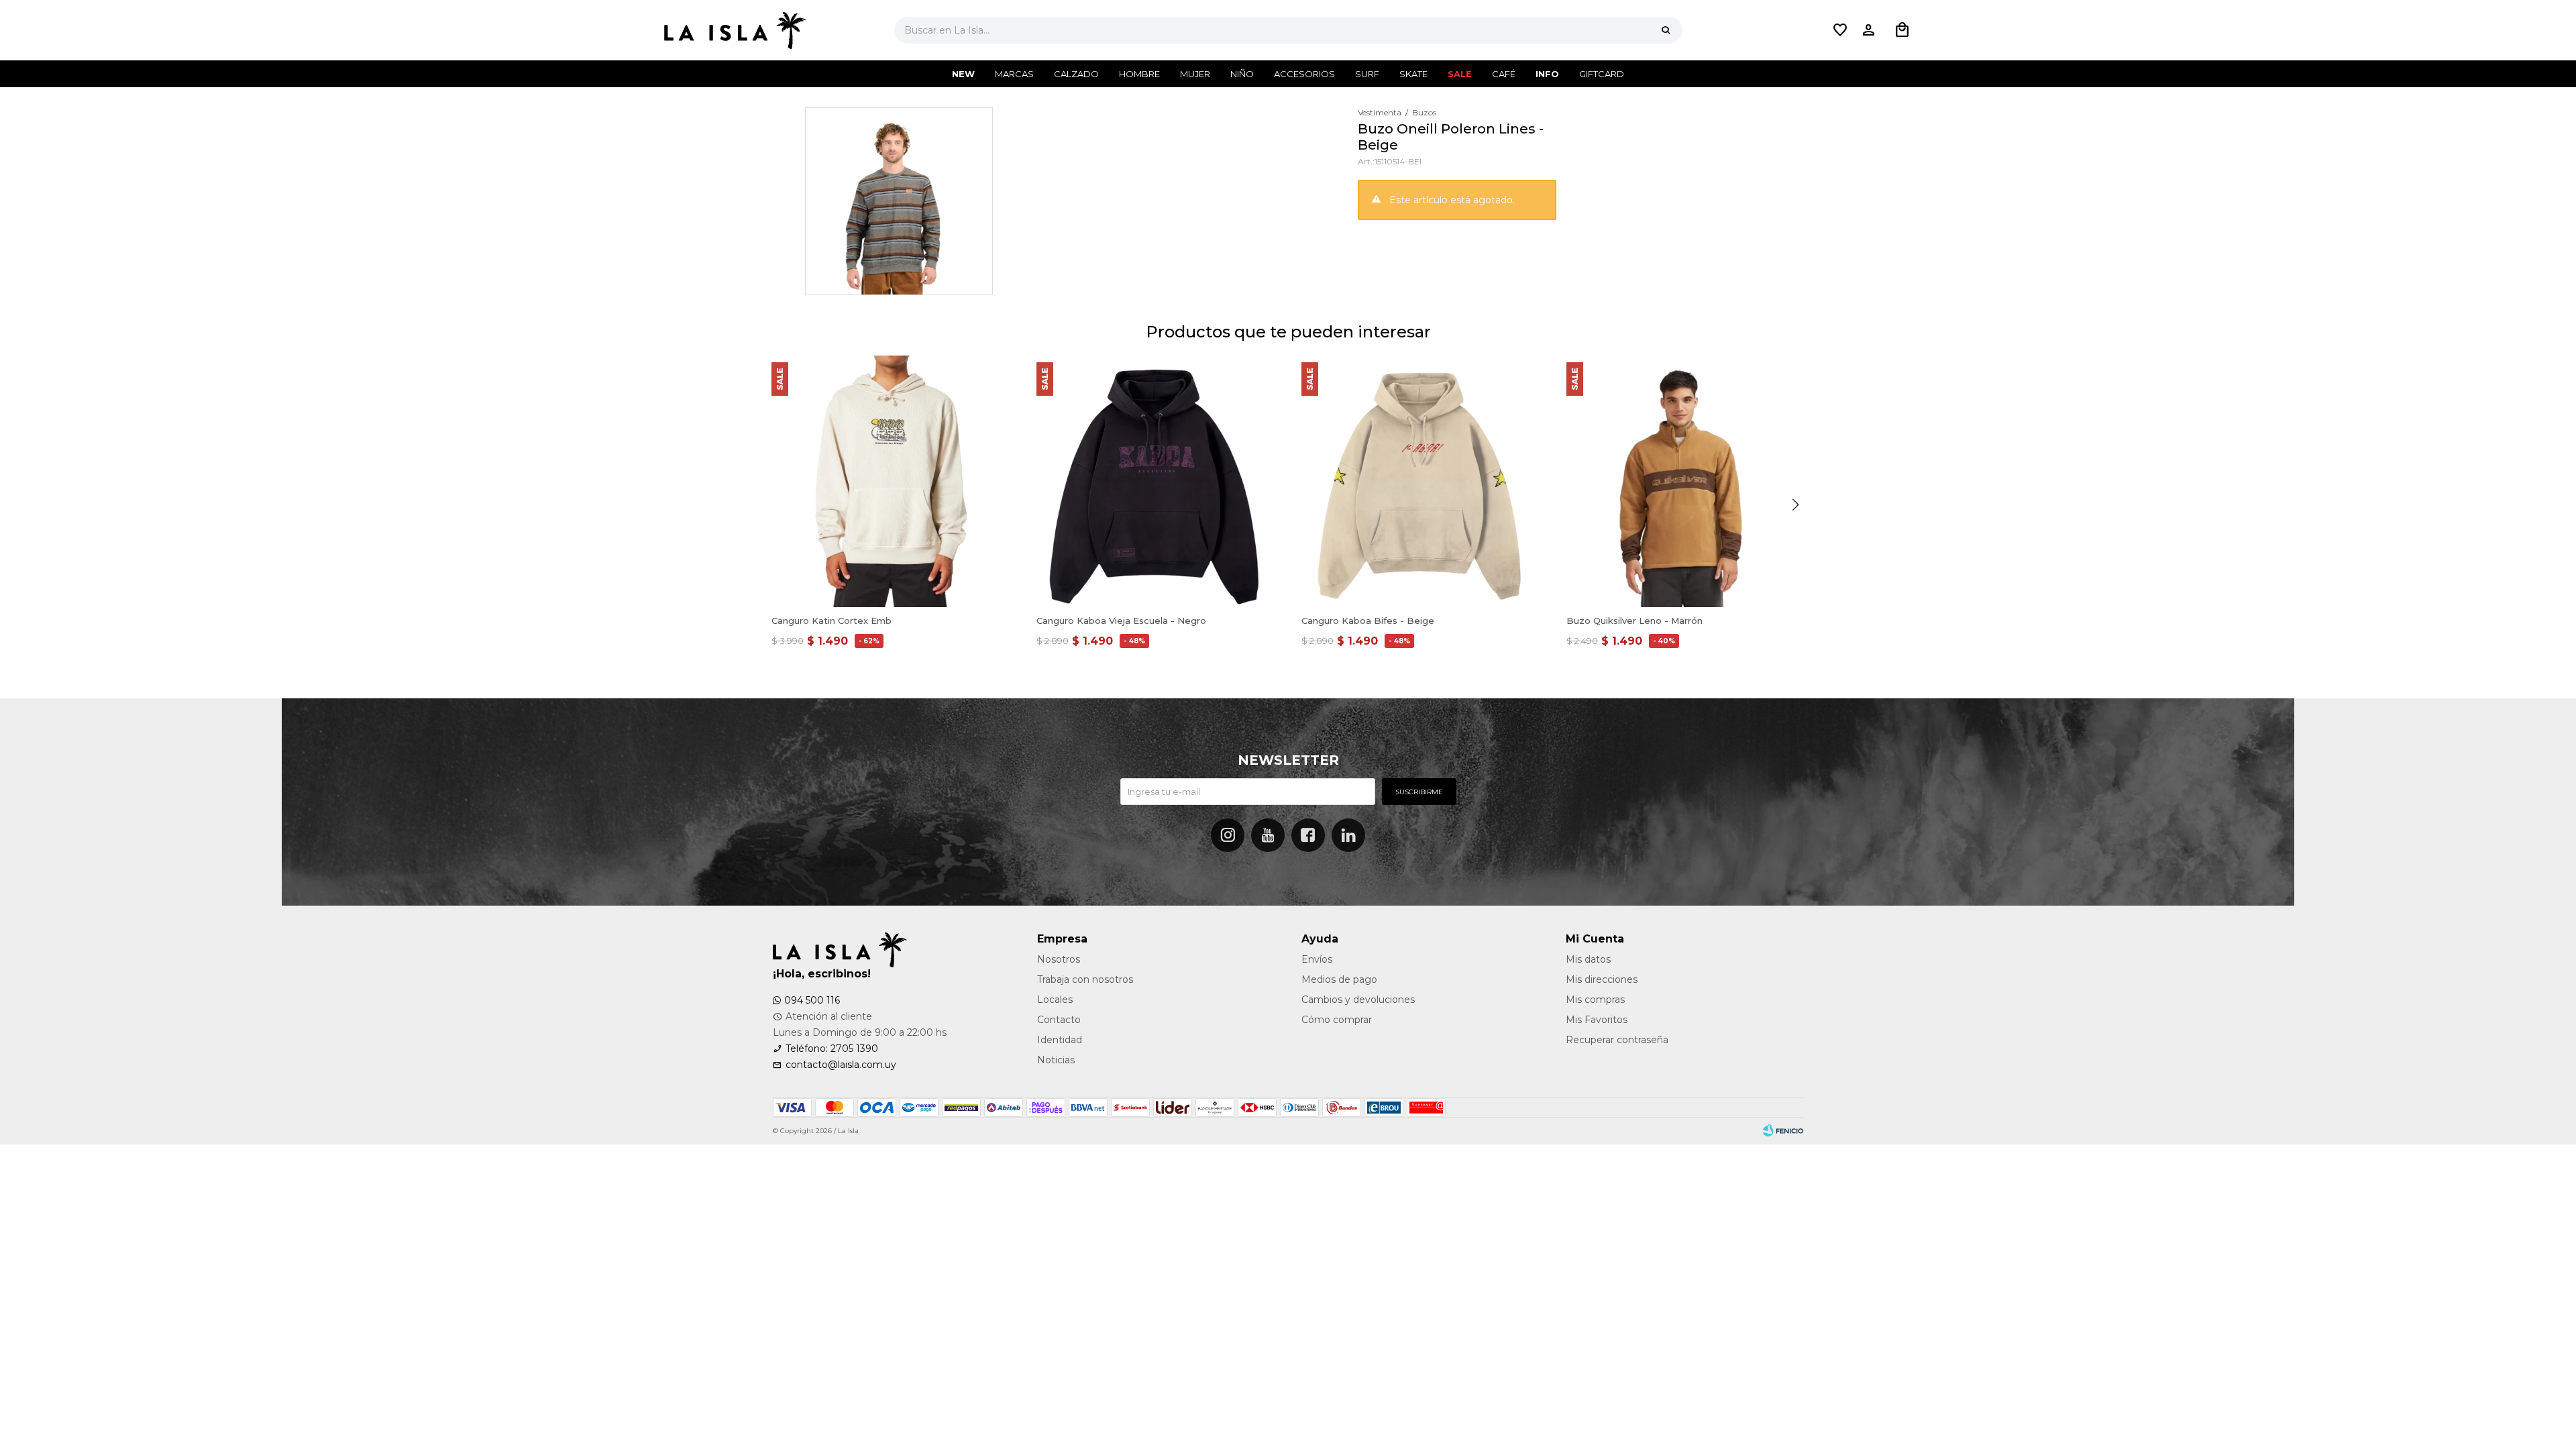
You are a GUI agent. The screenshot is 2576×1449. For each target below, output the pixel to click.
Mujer (1195, 74)
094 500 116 (812, 1000)
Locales (1055, 1000)
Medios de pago (1339, 979)
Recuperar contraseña (1617, 1040)
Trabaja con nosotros (1085, 979)
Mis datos (1588, 959)
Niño (1242, 74)
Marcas (1014, 74)
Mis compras (1595, 1000)
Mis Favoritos (1597, 1020)
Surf (1367, 74)
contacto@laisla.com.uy (841, 1065)
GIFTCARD (1602, 74)
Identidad (1060, 1040)
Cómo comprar (1337, 1020)
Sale (1460, 74)
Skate (1413, 74)
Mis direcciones (1602, 979)
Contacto (1059, 1020)
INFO (1547, 74)
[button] (1666, 30)
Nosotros (1059, 959)
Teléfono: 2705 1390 (832, 1049)
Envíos (1317, 959)
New (963, 74)
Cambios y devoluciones (1358, 1000)
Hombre (1139, 74)
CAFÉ (1504, 74)
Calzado (1076, 74)
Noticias (1056, 1060)
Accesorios (1304, 74)
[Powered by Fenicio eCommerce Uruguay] (1783, 1131)
